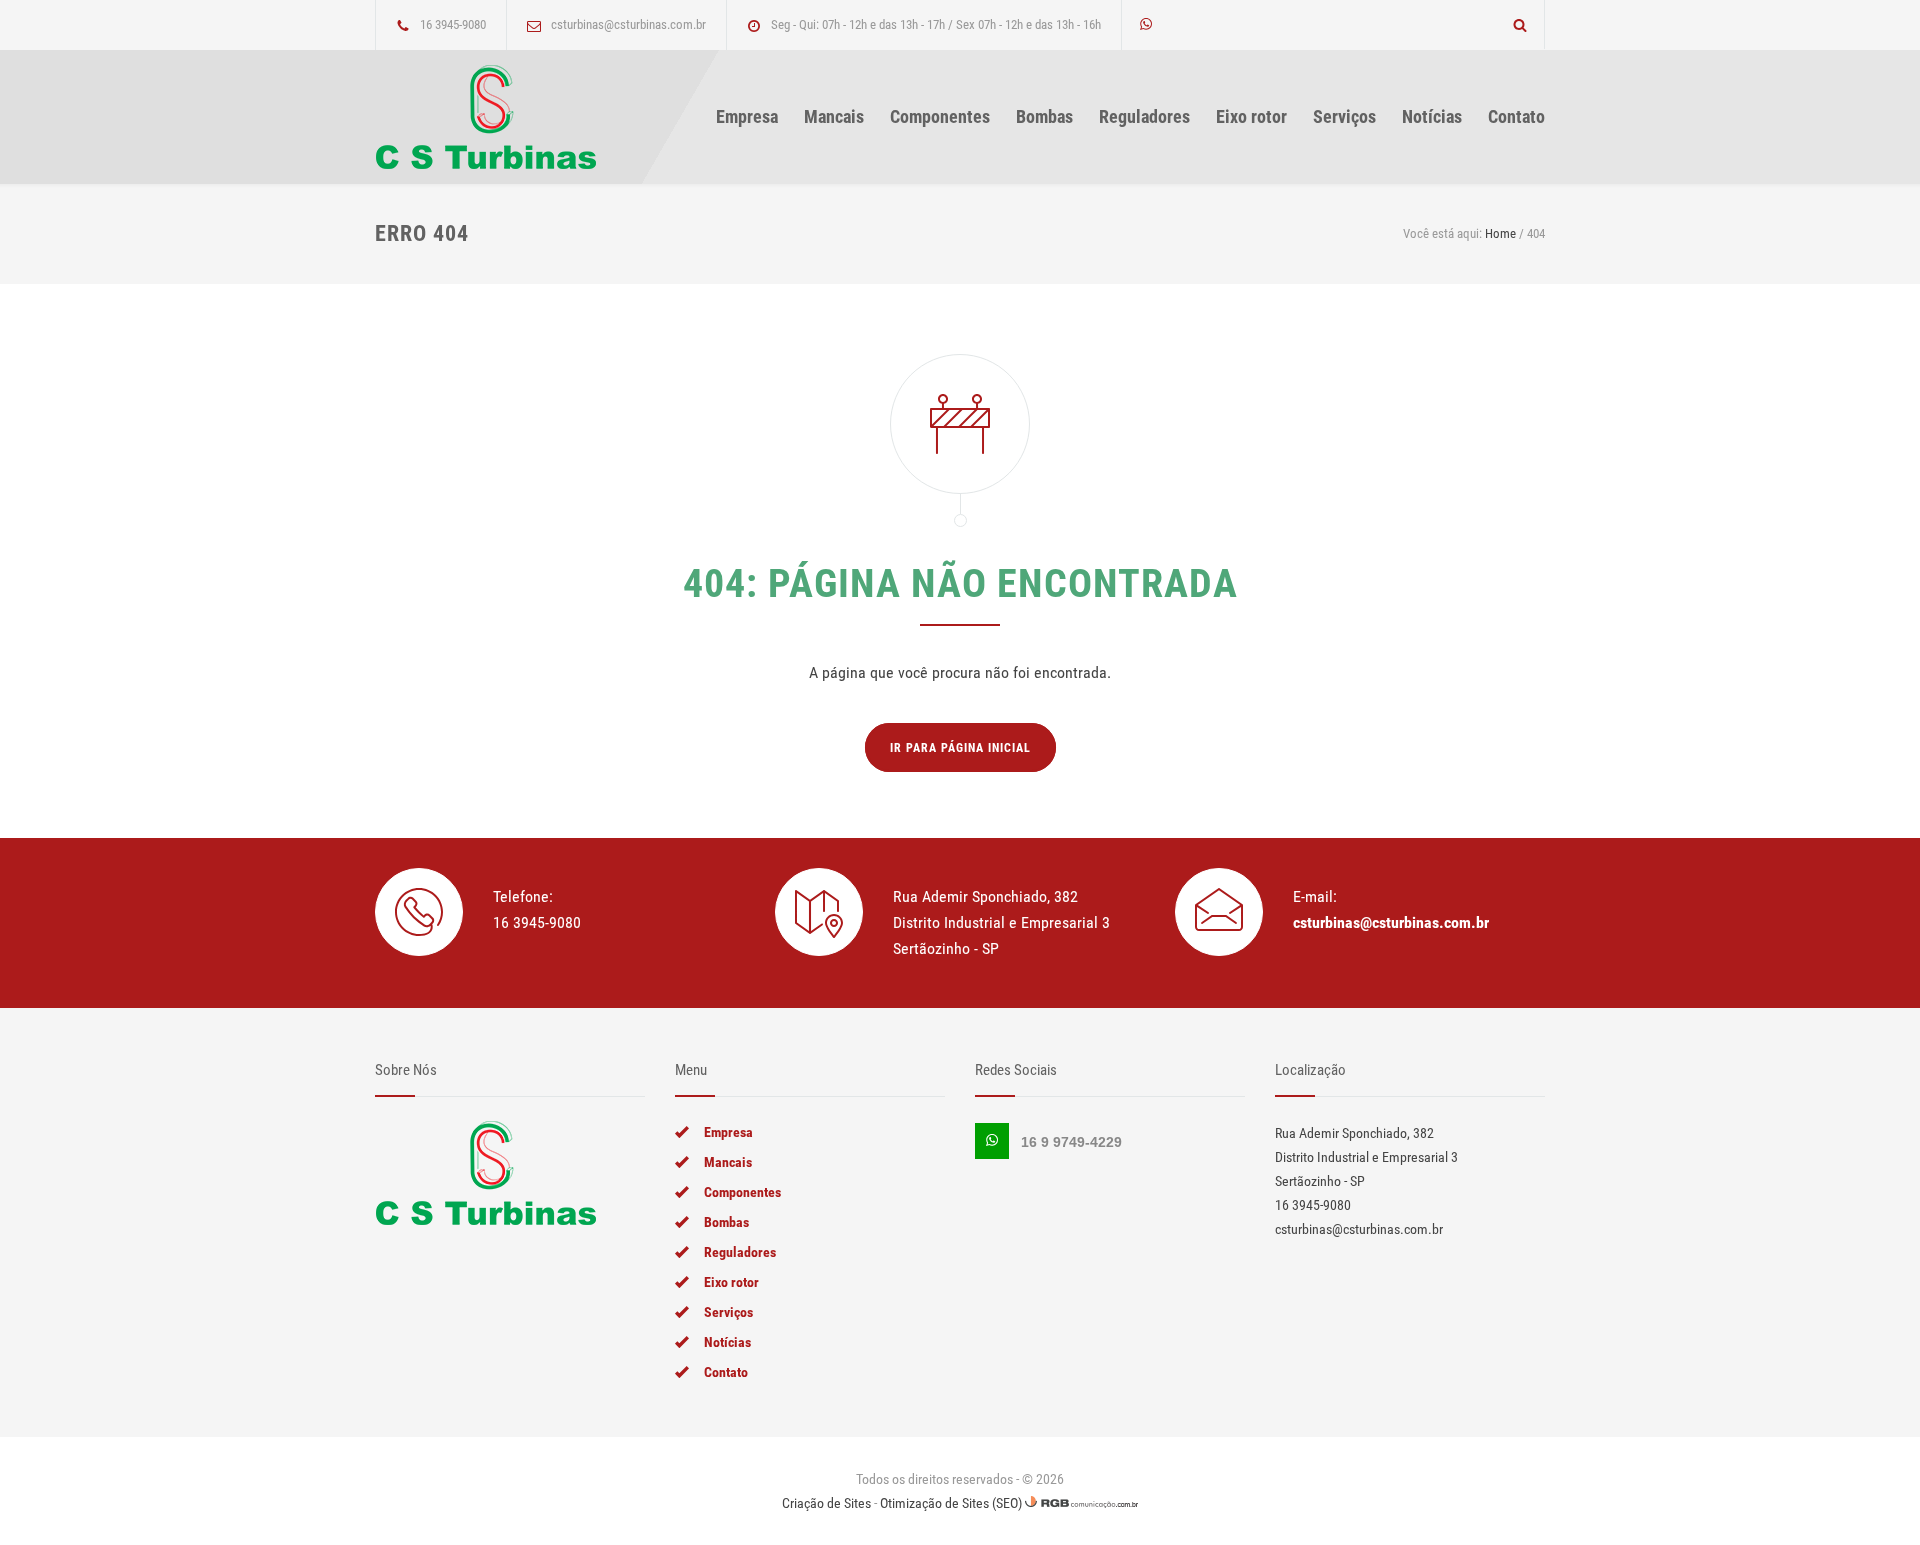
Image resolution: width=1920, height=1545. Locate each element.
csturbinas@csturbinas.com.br (1391, 922)
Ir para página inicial (960, 748)
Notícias (1432, 116)
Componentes (940, 116)
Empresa (747, 116)
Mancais (834, 116)
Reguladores (1144, 116)
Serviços (1344, 116)
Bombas (1044, 116)
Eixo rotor (1251, 116)
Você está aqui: (1442, 233)
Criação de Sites (826, 1503)
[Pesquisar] (1520, 24)
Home (1500, 233)
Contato (1516, 116)
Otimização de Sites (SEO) (951, 1503)
